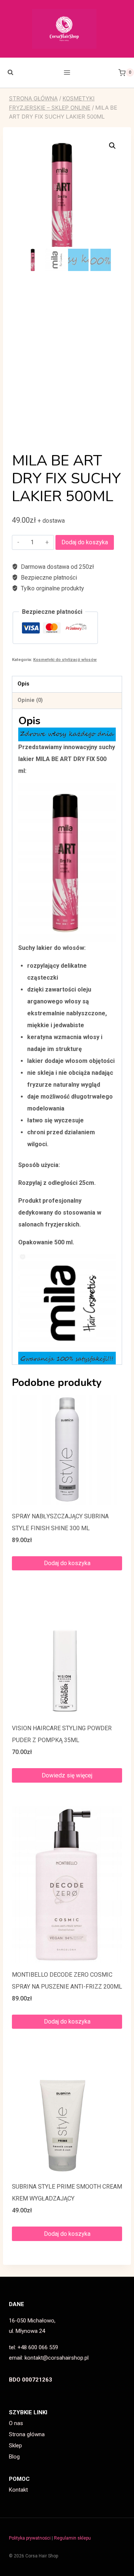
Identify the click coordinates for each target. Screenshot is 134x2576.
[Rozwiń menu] (67, 73)
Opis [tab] (23, 684)
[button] (112, 146)
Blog (14, 2457)
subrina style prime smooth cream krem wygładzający (67, 2193)
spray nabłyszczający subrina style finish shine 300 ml (60, 1522)
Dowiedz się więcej (67, 1775)
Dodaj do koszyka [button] (67, 1563)
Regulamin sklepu (72, 2538)
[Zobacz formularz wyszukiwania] (7, 72)
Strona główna (27, 2434)
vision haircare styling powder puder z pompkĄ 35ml (62, 1734)
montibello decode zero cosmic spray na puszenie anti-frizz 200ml (67, 1981)
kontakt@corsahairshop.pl (57, 2358)
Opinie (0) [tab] (30, 700)
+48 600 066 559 (38, 2347)
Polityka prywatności (30, 2538)
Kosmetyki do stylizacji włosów (65, 660)
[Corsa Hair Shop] (67, 29)
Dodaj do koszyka (85, 542)
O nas (16, 2423)
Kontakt (18, 2490)
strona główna (33, 98)
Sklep (15, 2446)
